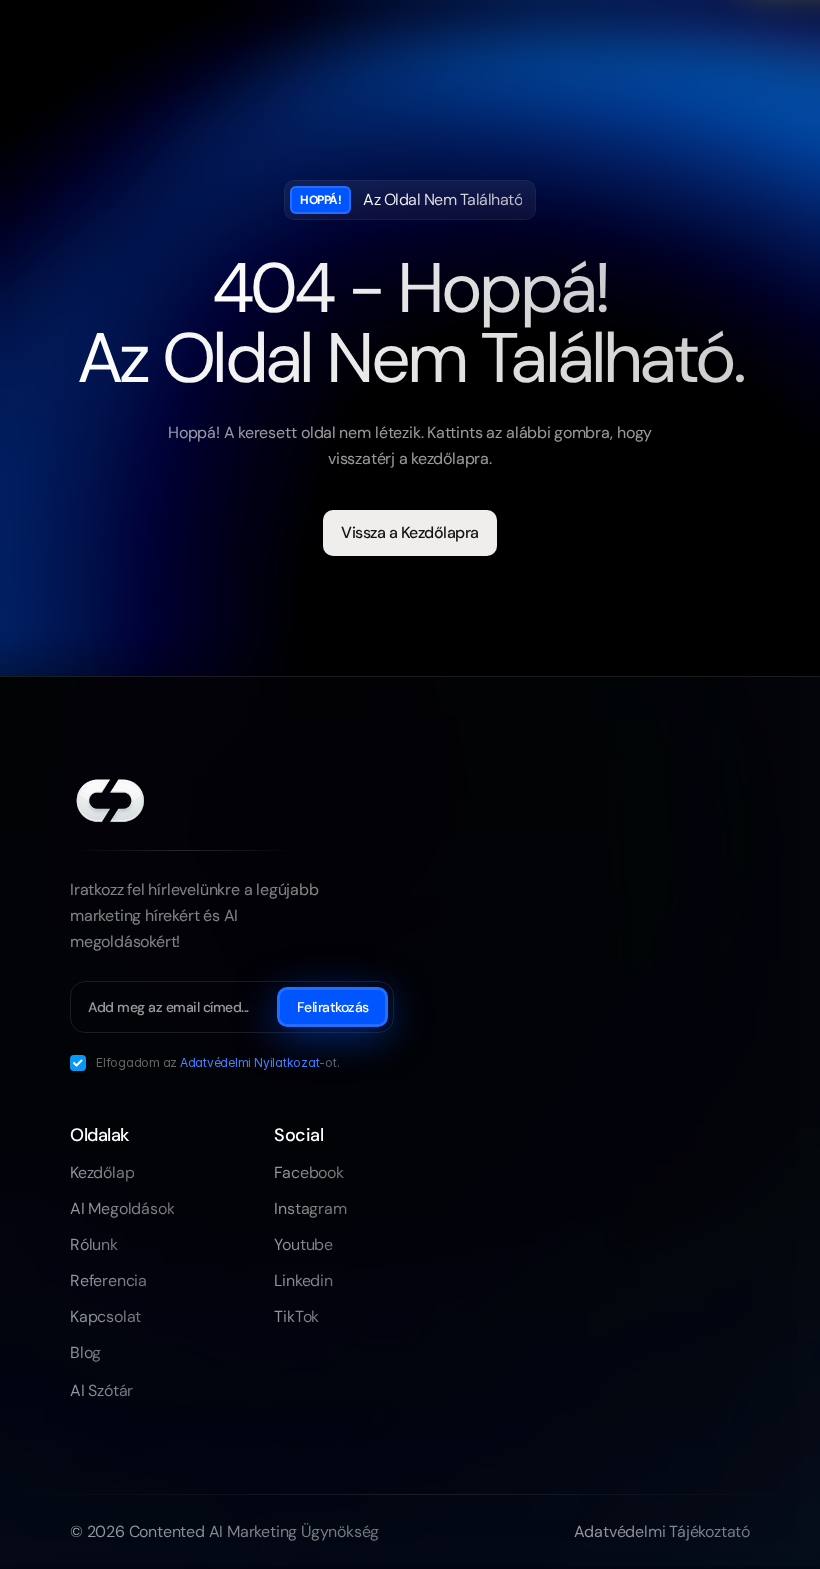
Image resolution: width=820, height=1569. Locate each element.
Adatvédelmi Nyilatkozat (249, 1062)
